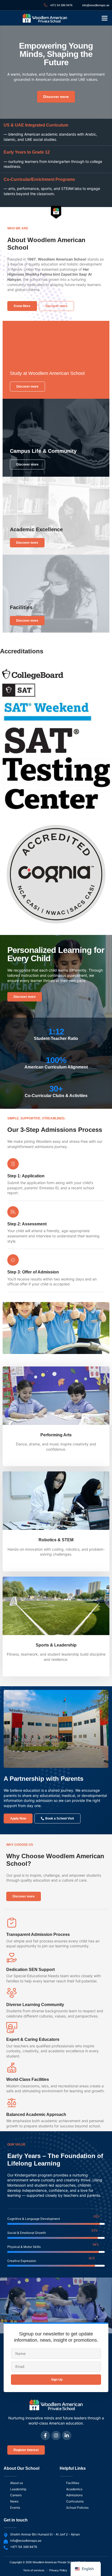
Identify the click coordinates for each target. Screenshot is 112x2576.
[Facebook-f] (45, 2435)
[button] (105, 18)
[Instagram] (56, 2435)
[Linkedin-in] (67, 2435)
